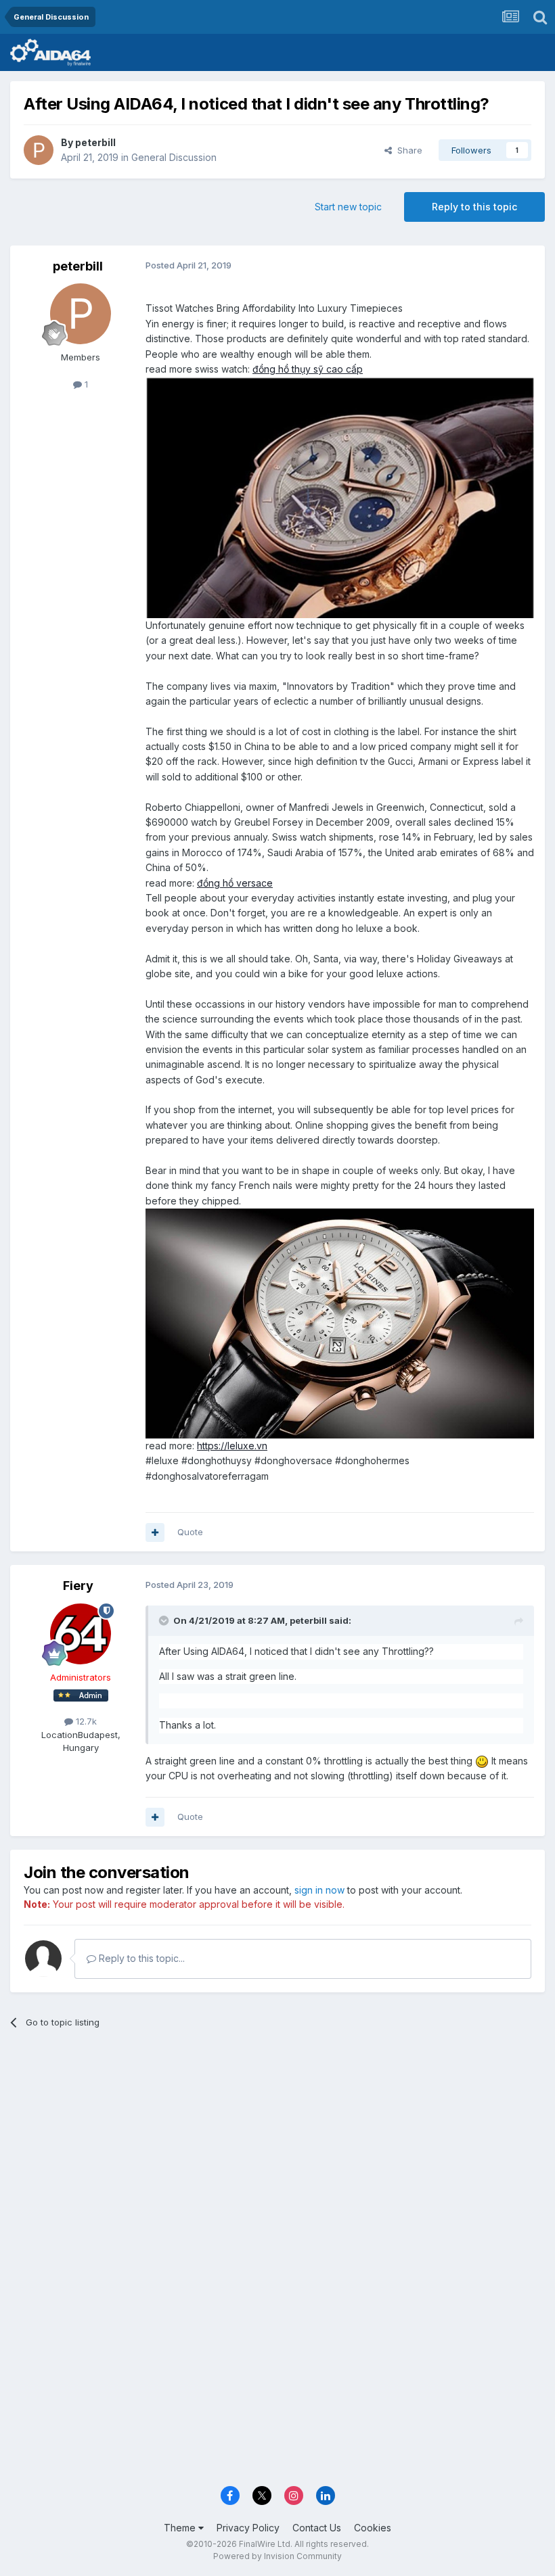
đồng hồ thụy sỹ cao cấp (308, 369)
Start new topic (348, 207)
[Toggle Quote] (165, 1620)
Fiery (78, 1586)
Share (407, 150)
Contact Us (317, 2528)
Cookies (373, 2528)
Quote (190, 1532)
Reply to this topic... (140, 1958)
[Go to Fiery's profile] (81, 1634)
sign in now (319, 1890)
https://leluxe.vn (232, 1446)
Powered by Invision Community (277, 2556)
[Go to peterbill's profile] (39, 150)
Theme (181, 2528)
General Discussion (174, 157)
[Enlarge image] (340, 497)
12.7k (85, 1721)
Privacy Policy (248, 2528)
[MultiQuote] (155, 1532)
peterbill (95, 142)
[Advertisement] (277, 2144)
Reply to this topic (474, 207)
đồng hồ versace (235, 883)
